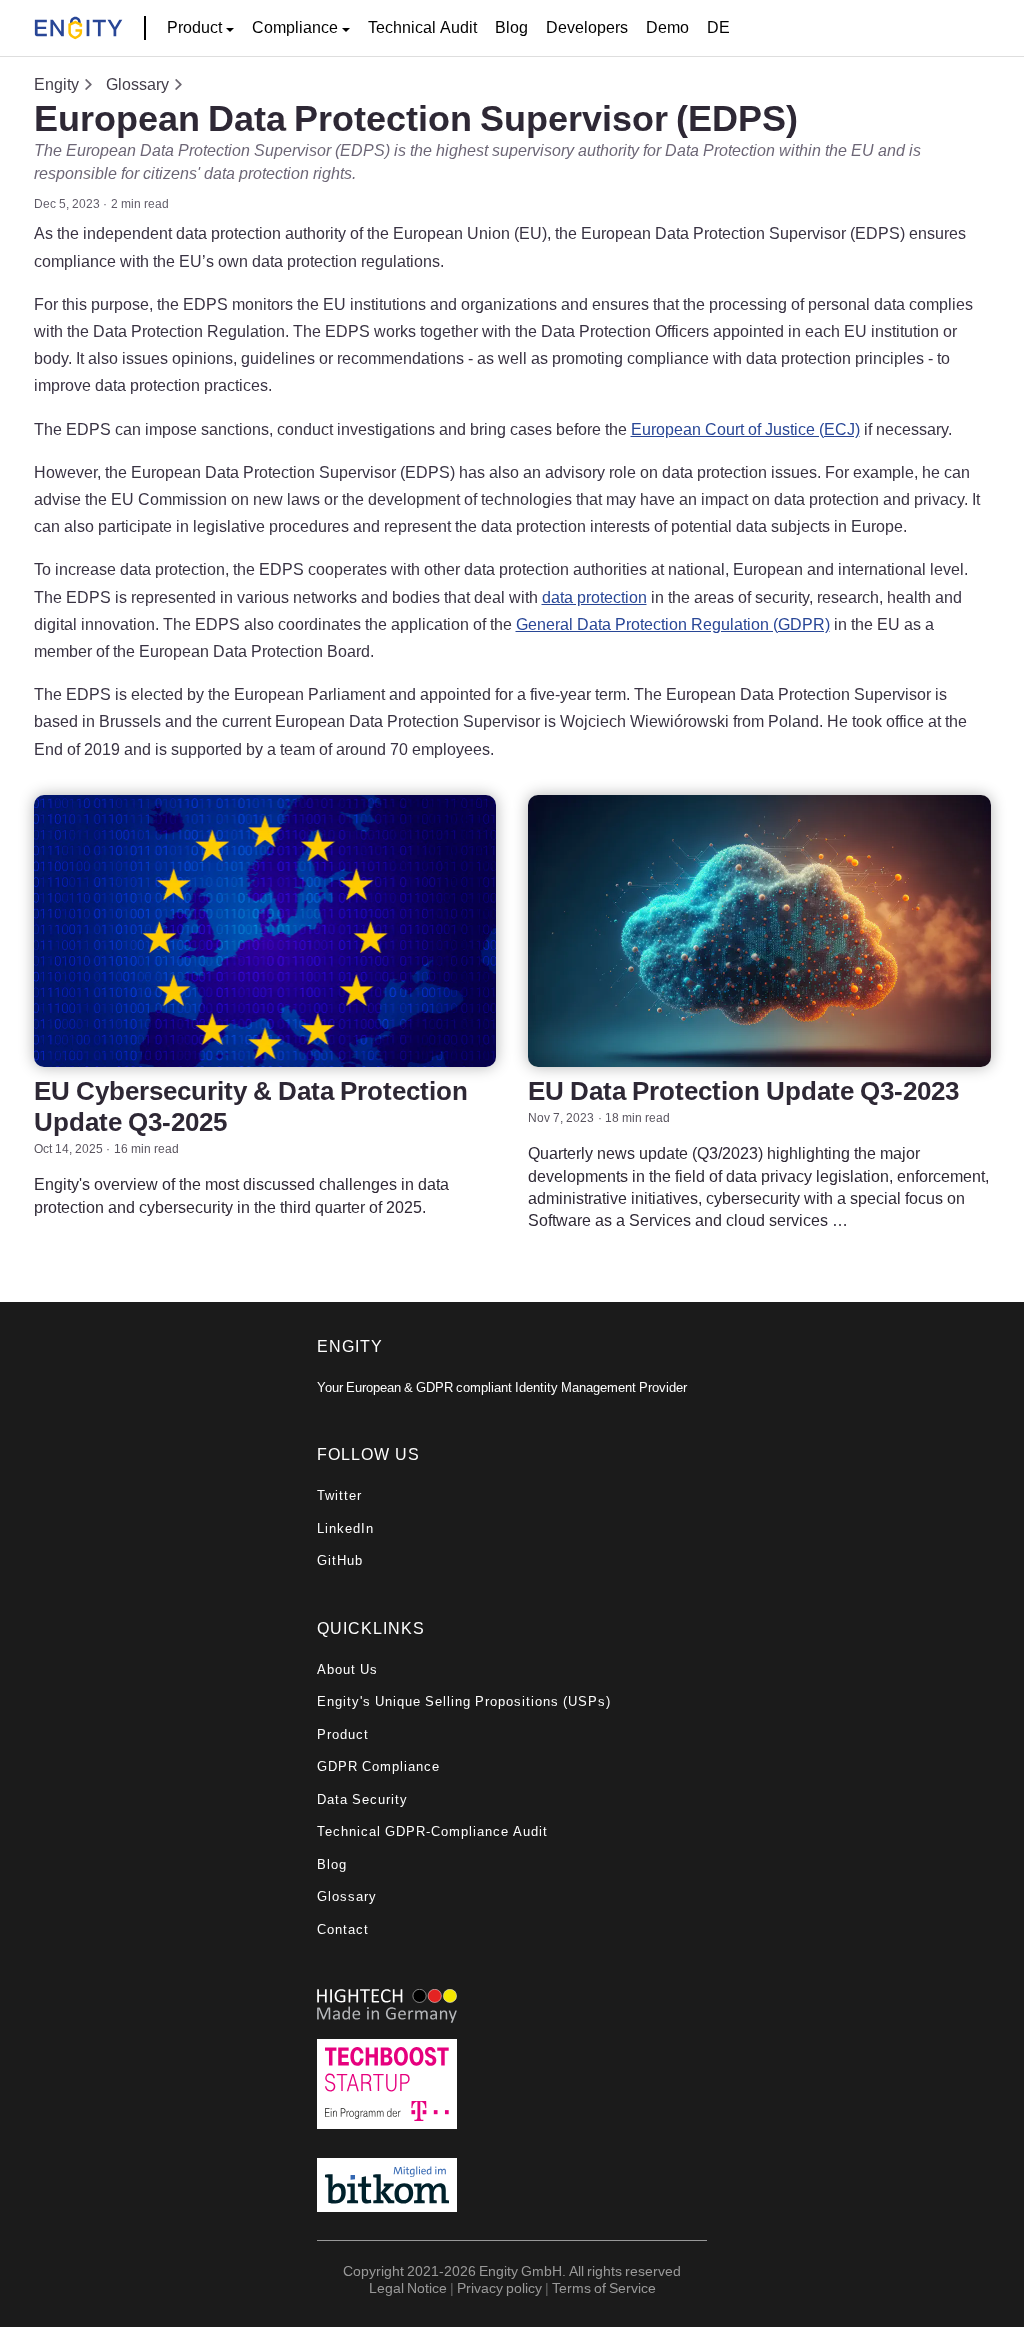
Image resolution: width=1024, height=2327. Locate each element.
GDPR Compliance (378, 1766)
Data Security (362, 1799)
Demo (667, 27)
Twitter (339, 1495)
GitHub (340, 1560)
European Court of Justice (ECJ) (745, 429)
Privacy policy (499, 2287)
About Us (347, 1669)
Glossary (137, 84)
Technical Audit (422, 27)
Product (343, 1734)
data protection (594, 597)
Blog (511, 27)
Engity (56, 84)
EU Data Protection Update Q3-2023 (743, 1090)
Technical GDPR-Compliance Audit (432, 1831)
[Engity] (78, 28)
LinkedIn (345, 1528)
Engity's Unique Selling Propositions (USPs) (464, 1701)
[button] (200, 28)
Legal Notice (408, 2287)
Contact (343, 1929)
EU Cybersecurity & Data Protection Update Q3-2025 (251, 1106)
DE (718, 27)
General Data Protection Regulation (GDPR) (673, 624)
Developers (587, 27)
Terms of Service (604, 2287)
